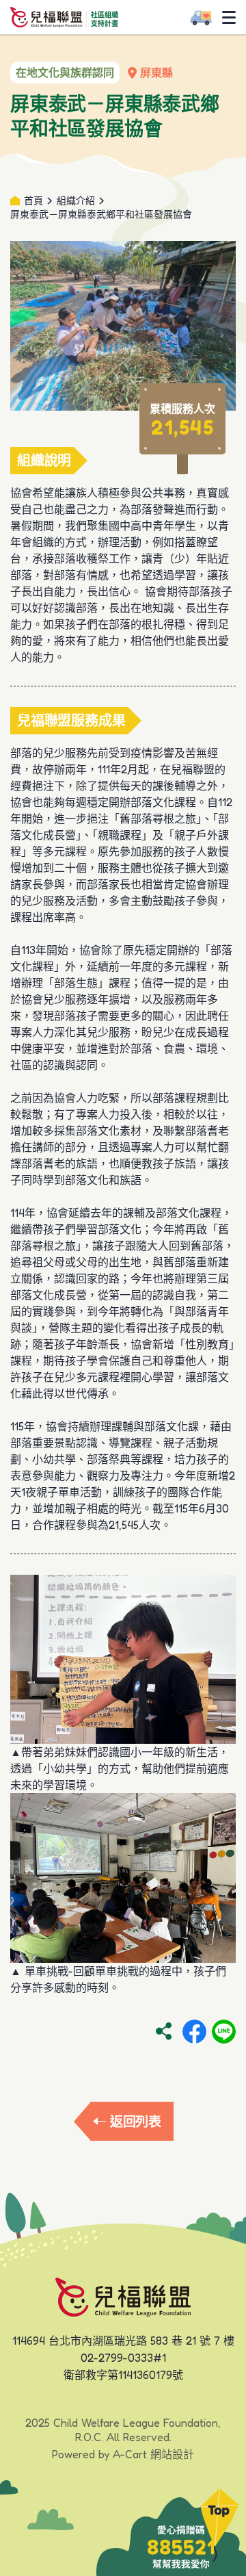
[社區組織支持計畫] (64, 16)
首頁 (33, 200)
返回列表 (136, 2121)
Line (224, 2032)
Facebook (194, 2032)
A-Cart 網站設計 (153, 2454)
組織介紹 (76, 200)
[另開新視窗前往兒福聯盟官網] (123, 2296)
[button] (220, 2525)
